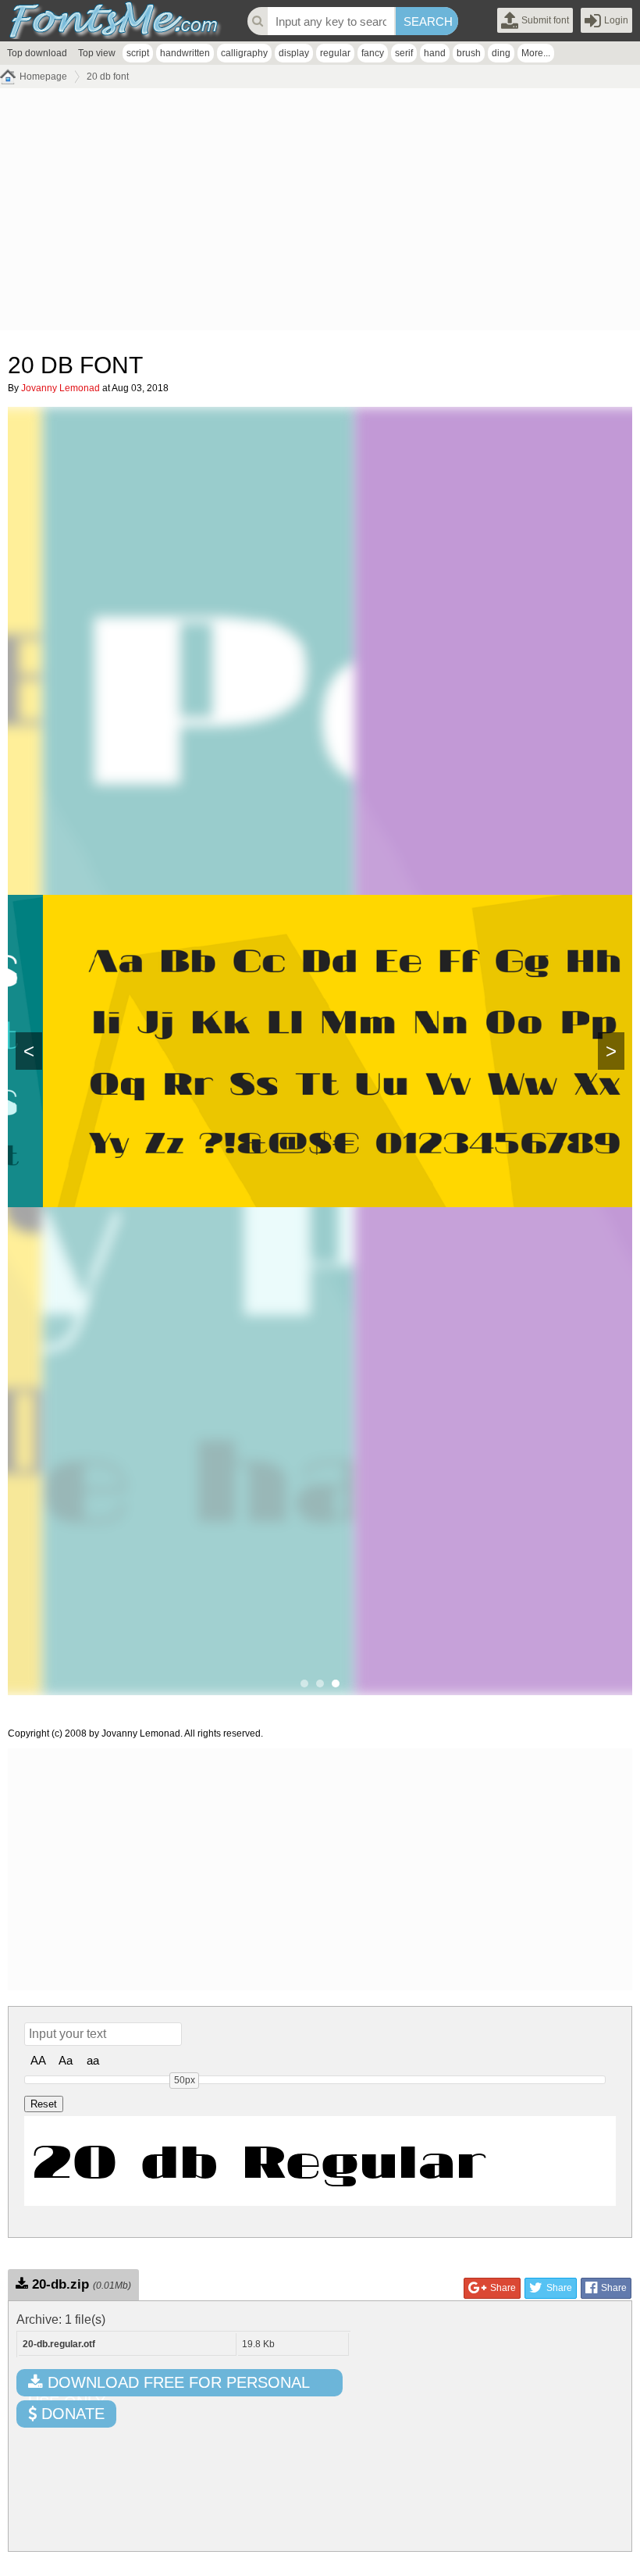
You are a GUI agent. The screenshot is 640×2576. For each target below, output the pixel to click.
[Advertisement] (320, 213)
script (138, 53)
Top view (97, 53)
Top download (37, 53)
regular (335, 53)
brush (469, 53)
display (294, 53)
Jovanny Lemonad (60, 388)
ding (501, 53)
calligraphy (244, 53)
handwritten (185, 53)
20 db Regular (259, 2161)
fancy (373, 53)
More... (536, 53)
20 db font (108, 77)
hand (435, 53)
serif (404, 53)
